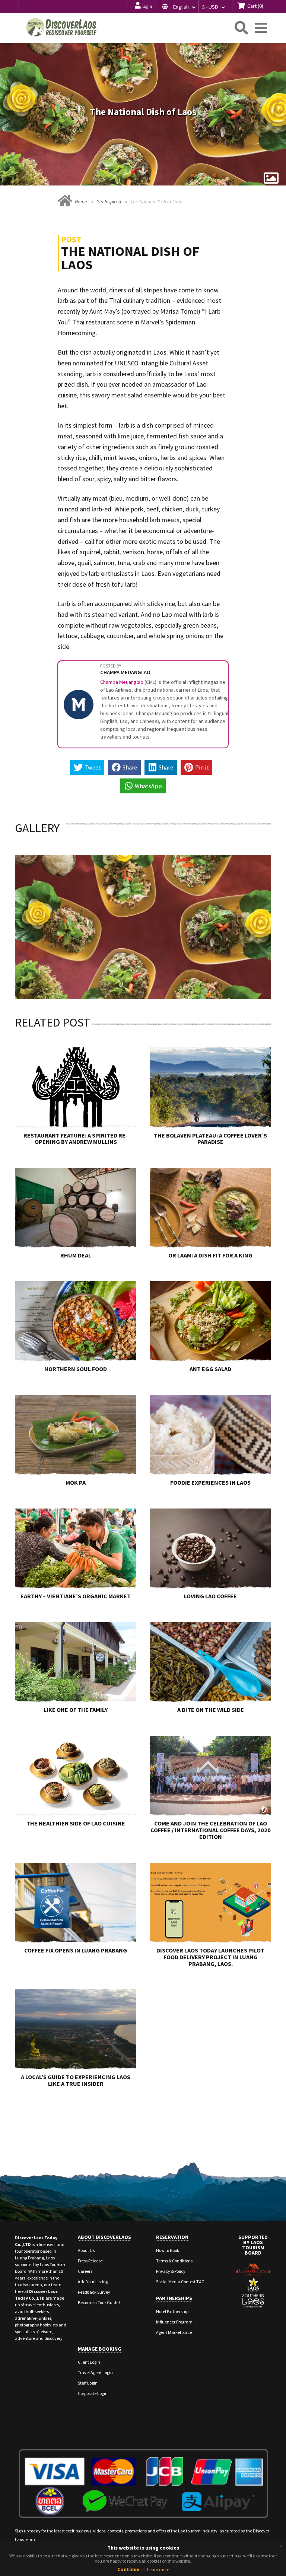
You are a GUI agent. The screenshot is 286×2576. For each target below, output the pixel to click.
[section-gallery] (271, 178)
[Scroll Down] (143, 173)
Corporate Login (93, 2393)
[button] (179, 7)
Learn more (158, 2569)
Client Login (89, 2362)
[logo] (61, 27)
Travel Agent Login (95, 2372)
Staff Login (88, 2383)
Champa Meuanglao (122, 682)
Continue (128, 2569)
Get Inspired (109, 202)
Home (81, 202)
